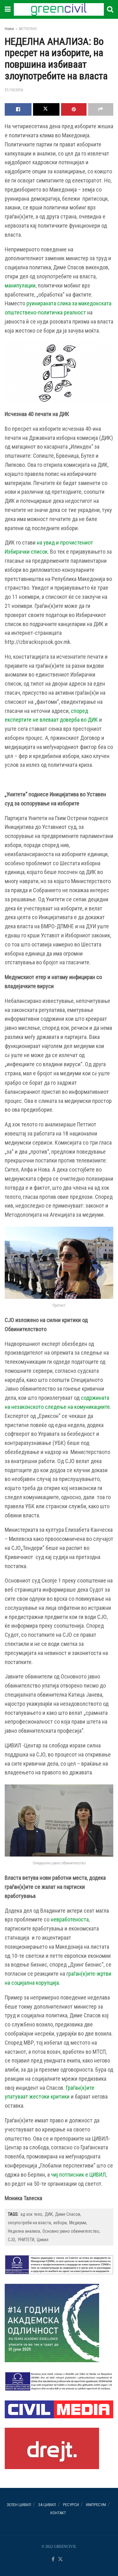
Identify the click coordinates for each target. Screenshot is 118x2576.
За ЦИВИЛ (47, 2505)
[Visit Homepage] (59, 9)
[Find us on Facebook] (53, 2560)
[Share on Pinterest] (74, 109)
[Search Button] (110, 9)
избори (60, 2223)
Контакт (58, 2513)
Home (9, 29)
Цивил (43, 2240)
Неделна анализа (24, 2231)
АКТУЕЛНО (28, 29)
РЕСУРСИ (71, 2505)
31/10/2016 (14, 90)
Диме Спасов (68, 2214)
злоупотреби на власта (29, 2223)
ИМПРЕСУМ (96, 2505)
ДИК (49, 2214)
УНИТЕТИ (26, 2240)
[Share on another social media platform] (101, 109)
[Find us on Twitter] (60, 2560)
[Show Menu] (8, 9)
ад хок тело (31, 2214)
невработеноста (70, 1919)
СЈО (11, 2240)
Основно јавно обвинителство (71, 2231)
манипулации (20, 285)
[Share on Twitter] (46, 109)
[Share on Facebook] (18, 109)
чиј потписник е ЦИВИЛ (78, 2175)
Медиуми (78, 2223)
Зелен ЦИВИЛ (19, 2505)
